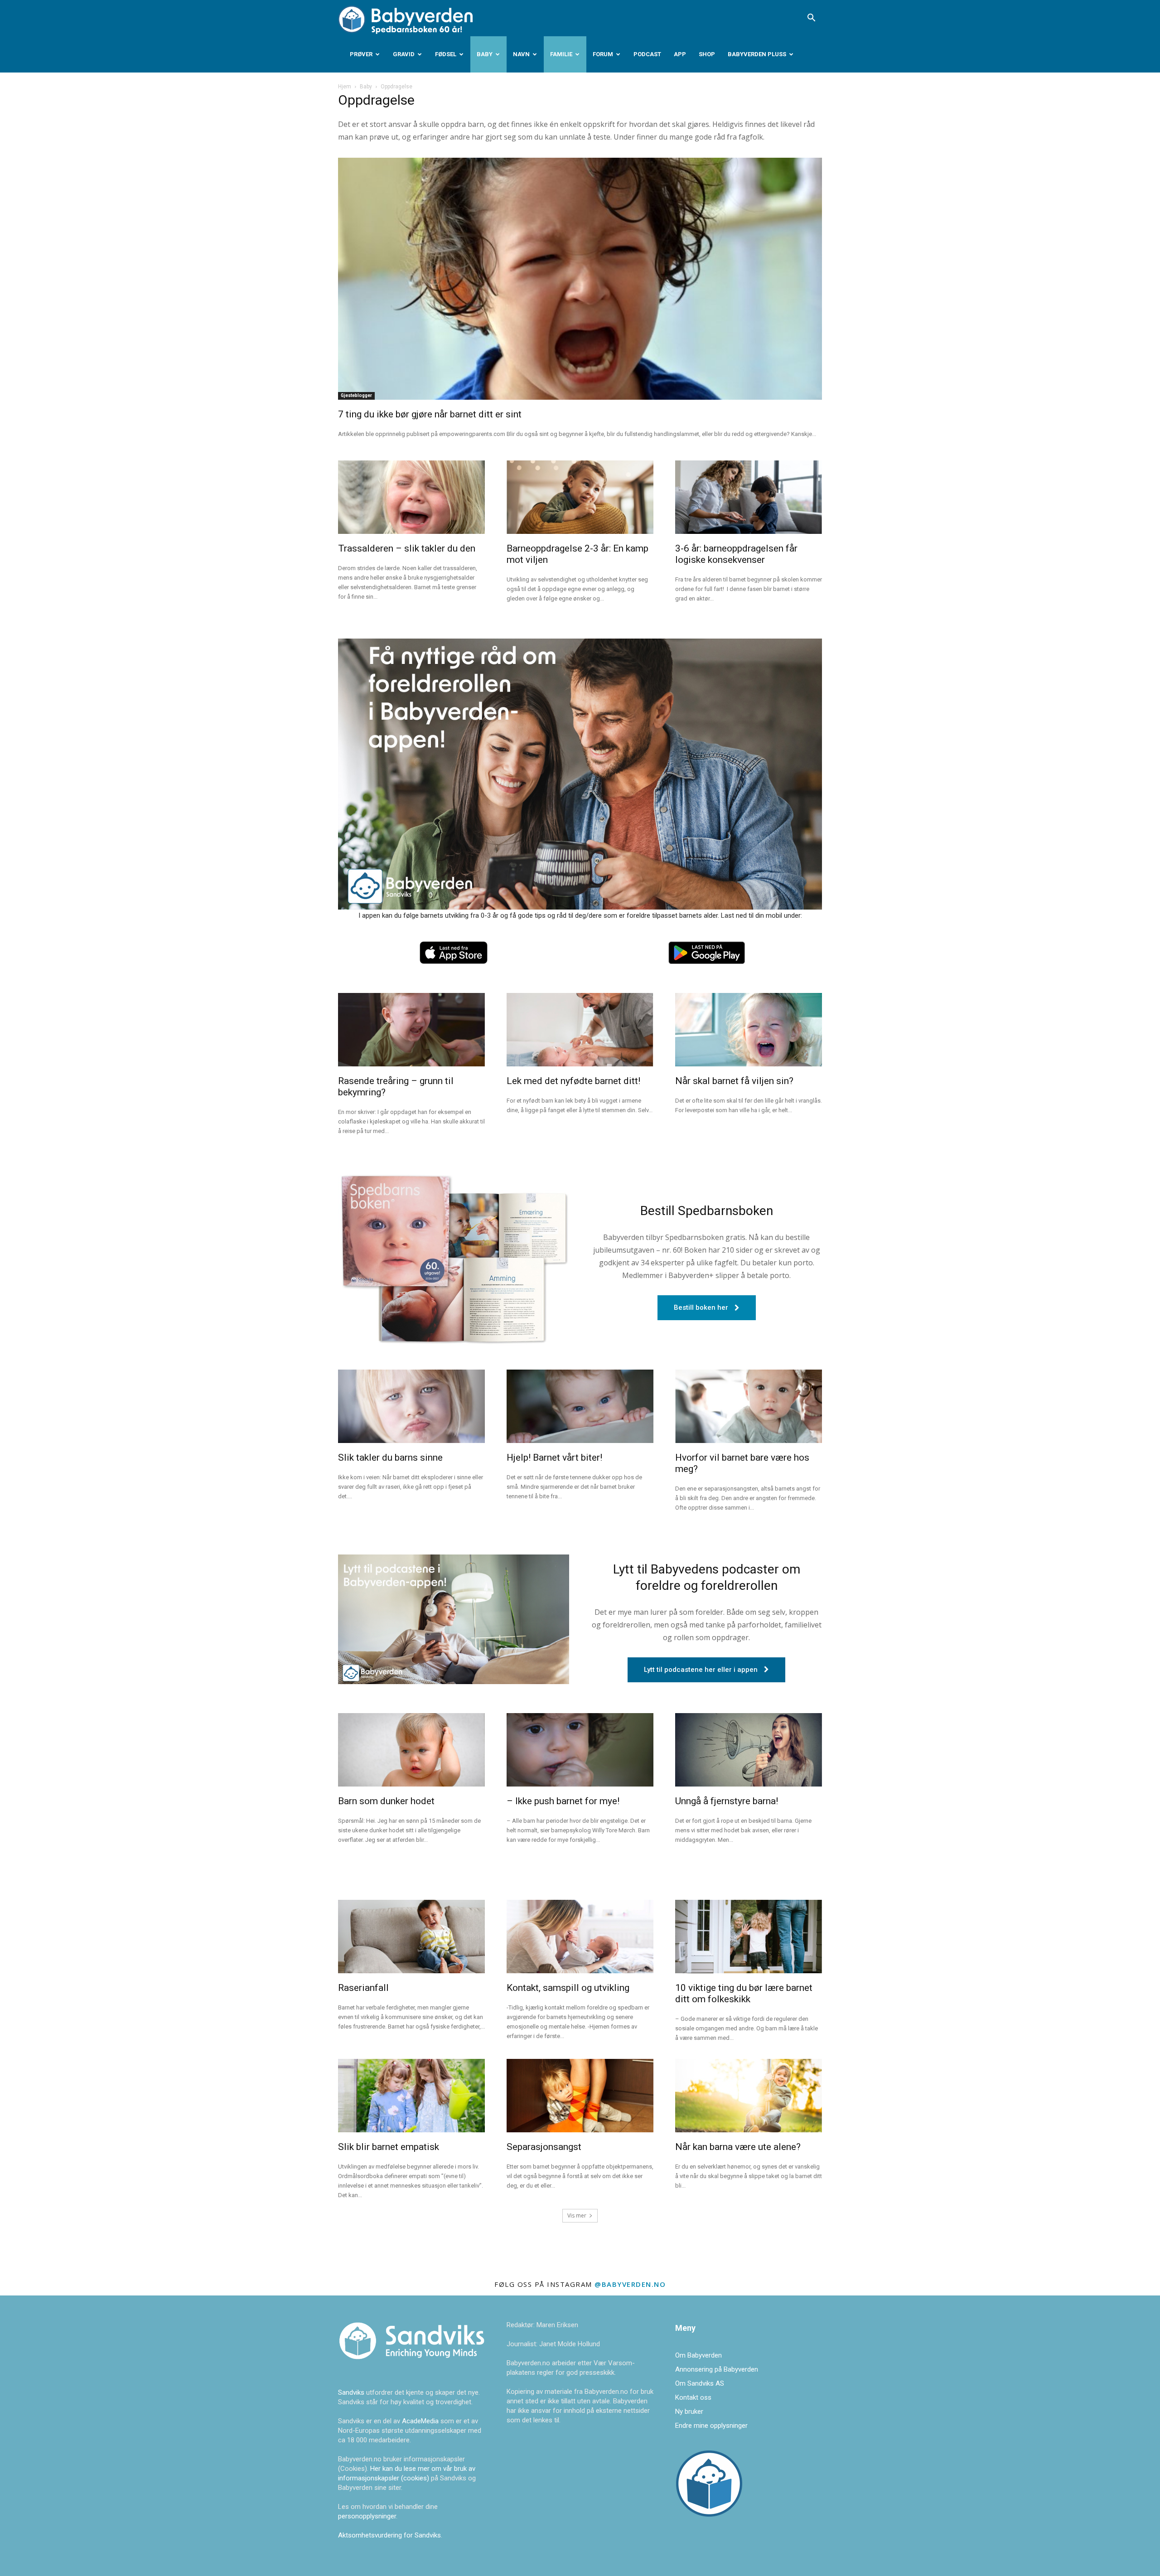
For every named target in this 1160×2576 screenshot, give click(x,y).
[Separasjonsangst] (580, 2096)
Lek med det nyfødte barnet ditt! (573, 1081)
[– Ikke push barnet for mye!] (580, 1750)
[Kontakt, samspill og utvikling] (580, 1937)
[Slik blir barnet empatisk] (411, 2096)
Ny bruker (689, 2411)
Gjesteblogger (356, 395)
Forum (603, 54)
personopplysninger (367, 2516)
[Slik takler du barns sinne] (411, 1406)
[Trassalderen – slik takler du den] (411, 497)
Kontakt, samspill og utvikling (568, 1988)
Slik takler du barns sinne (390, 1457)
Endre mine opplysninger (711, 2426)
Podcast (647, 54)
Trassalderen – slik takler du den (407, 548)
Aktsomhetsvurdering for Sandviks (389, 2535)
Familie (561, 54)
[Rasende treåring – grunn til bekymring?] (411, 1030)
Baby (485, 54)
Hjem (345, 87)
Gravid (404, 54)
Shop (707, 54)
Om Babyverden (698, 2355)
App (680, 54)
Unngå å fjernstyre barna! (727, 1801)
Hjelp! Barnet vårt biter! (554, 1457)
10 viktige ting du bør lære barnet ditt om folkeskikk (744, 1993)
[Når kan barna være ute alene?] (749, 2096)
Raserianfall (363, 1988)
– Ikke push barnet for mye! (563, 1801)
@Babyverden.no (630, 2284)
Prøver (361, 54)
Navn (521, 54)
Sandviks (351, 2392)
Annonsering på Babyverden (717, 2369)
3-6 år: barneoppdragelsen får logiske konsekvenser (736, 554)
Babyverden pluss (757, 54)
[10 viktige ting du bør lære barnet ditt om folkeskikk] (749, 1937)
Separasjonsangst (544, 2147)
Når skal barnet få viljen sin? (734, 1081)
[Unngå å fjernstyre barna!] (749, 1750)
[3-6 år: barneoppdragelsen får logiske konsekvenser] (749, 497)
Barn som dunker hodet (386, 1801)
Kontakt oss (693, 2397)
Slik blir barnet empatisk (389, 2147)
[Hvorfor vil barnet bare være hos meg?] (749, 1406)
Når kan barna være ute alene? (738, 2147)
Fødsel (446, 54)
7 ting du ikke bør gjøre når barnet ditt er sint (430, 414)
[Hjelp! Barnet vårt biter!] (580, 1406)
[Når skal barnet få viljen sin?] (749, 1030)
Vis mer (577, 2215)
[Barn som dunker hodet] (411, 1750)
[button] (811, 19)
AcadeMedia (421, 2421)
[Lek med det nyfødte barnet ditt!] (580, 1030)
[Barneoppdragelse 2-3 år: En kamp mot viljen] (580, 497)
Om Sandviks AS (700, 2383)
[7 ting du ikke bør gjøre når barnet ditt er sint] (580, 279)
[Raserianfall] (411, 1937)
